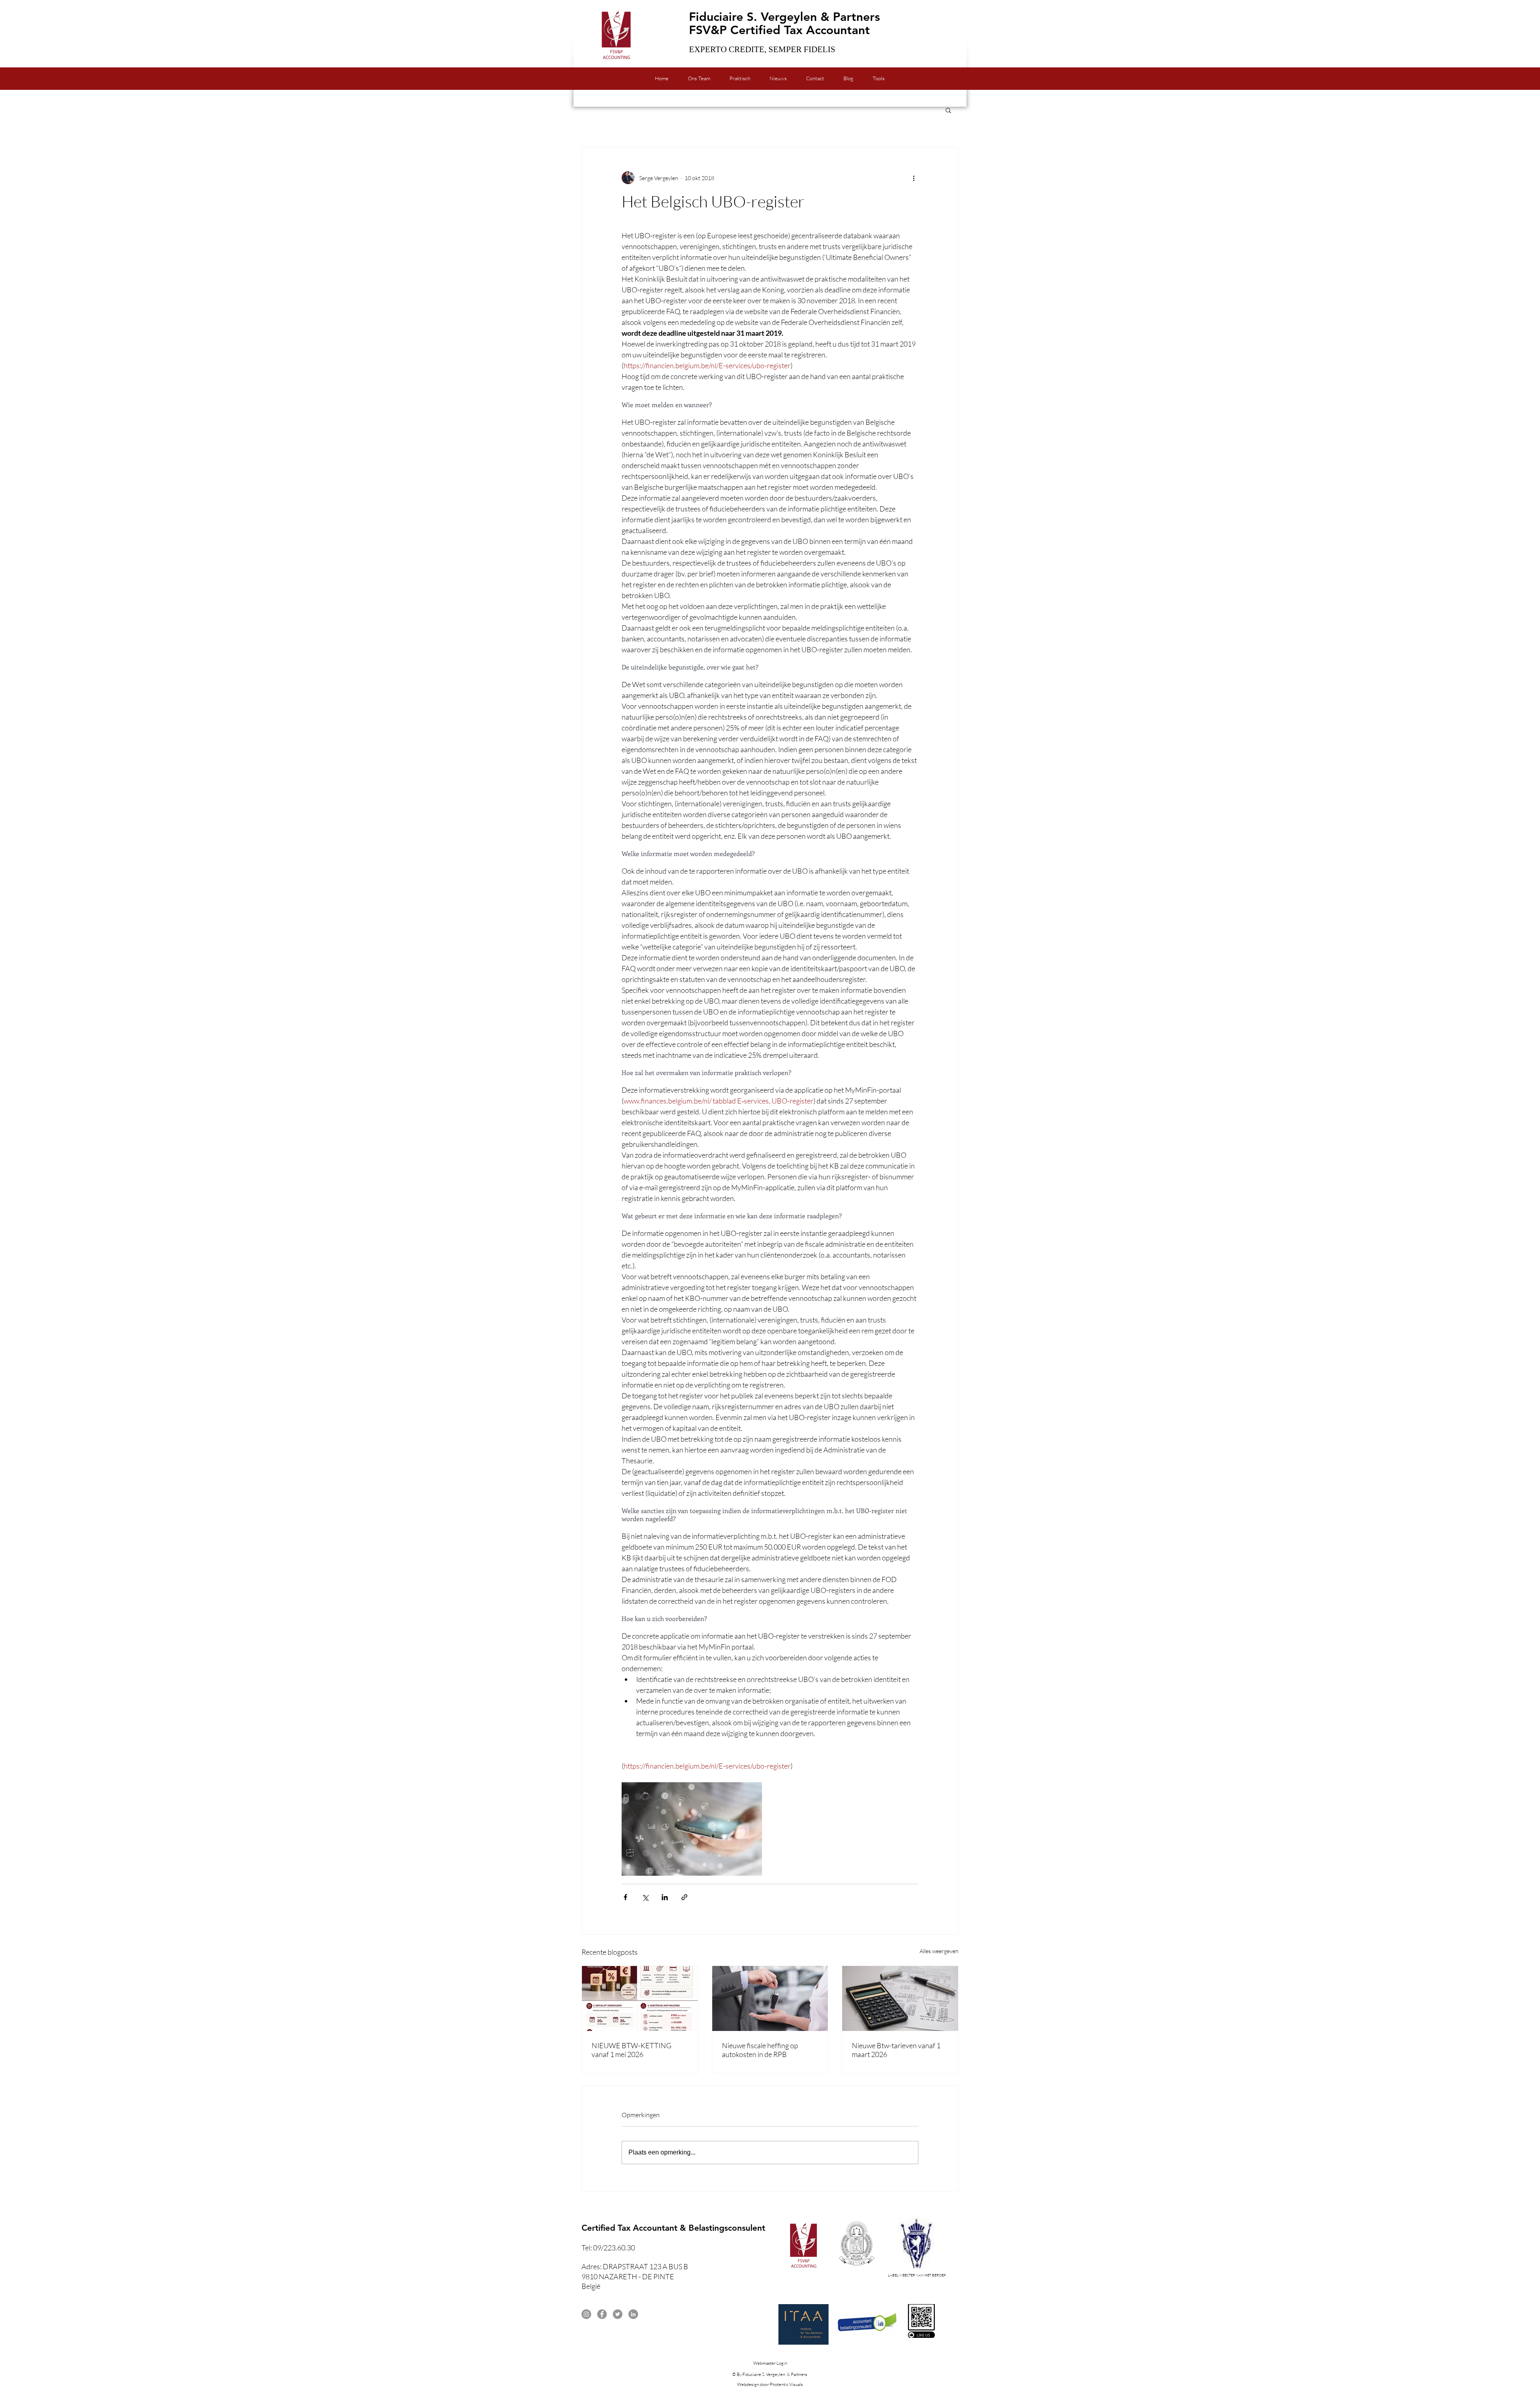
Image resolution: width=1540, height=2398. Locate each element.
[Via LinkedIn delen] (665, 1897)
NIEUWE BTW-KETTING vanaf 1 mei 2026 (631, 2050)
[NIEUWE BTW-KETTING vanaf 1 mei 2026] (640, 1998)
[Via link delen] (684, 1897)
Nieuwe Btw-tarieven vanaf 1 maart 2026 (896, 2050)
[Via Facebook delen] (625, 1897)
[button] (948, 110)
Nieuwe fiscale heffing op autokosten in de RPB (760, 2050)
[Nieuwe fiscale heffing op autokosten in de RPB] (770, 1998)
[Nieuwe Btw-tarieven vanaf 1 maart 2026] (900, 1998)
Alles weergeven (939, 1951)
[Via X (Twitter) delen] (645, 1897)
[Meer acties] (914, 178)
